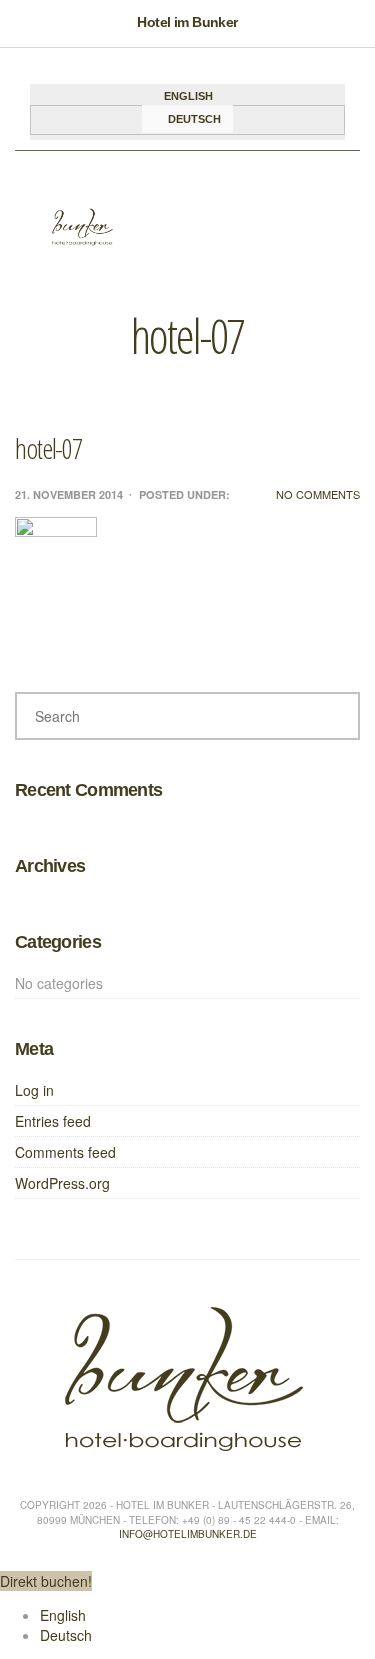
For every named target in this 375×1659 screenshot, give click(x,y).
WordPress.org (62, 1183)
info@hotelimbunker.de (188, 1534)
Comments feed (65, 1152)
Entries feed (53, 1121)
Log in (34, 1090)
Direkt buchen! (46, 1581)
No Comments (318, 494)
